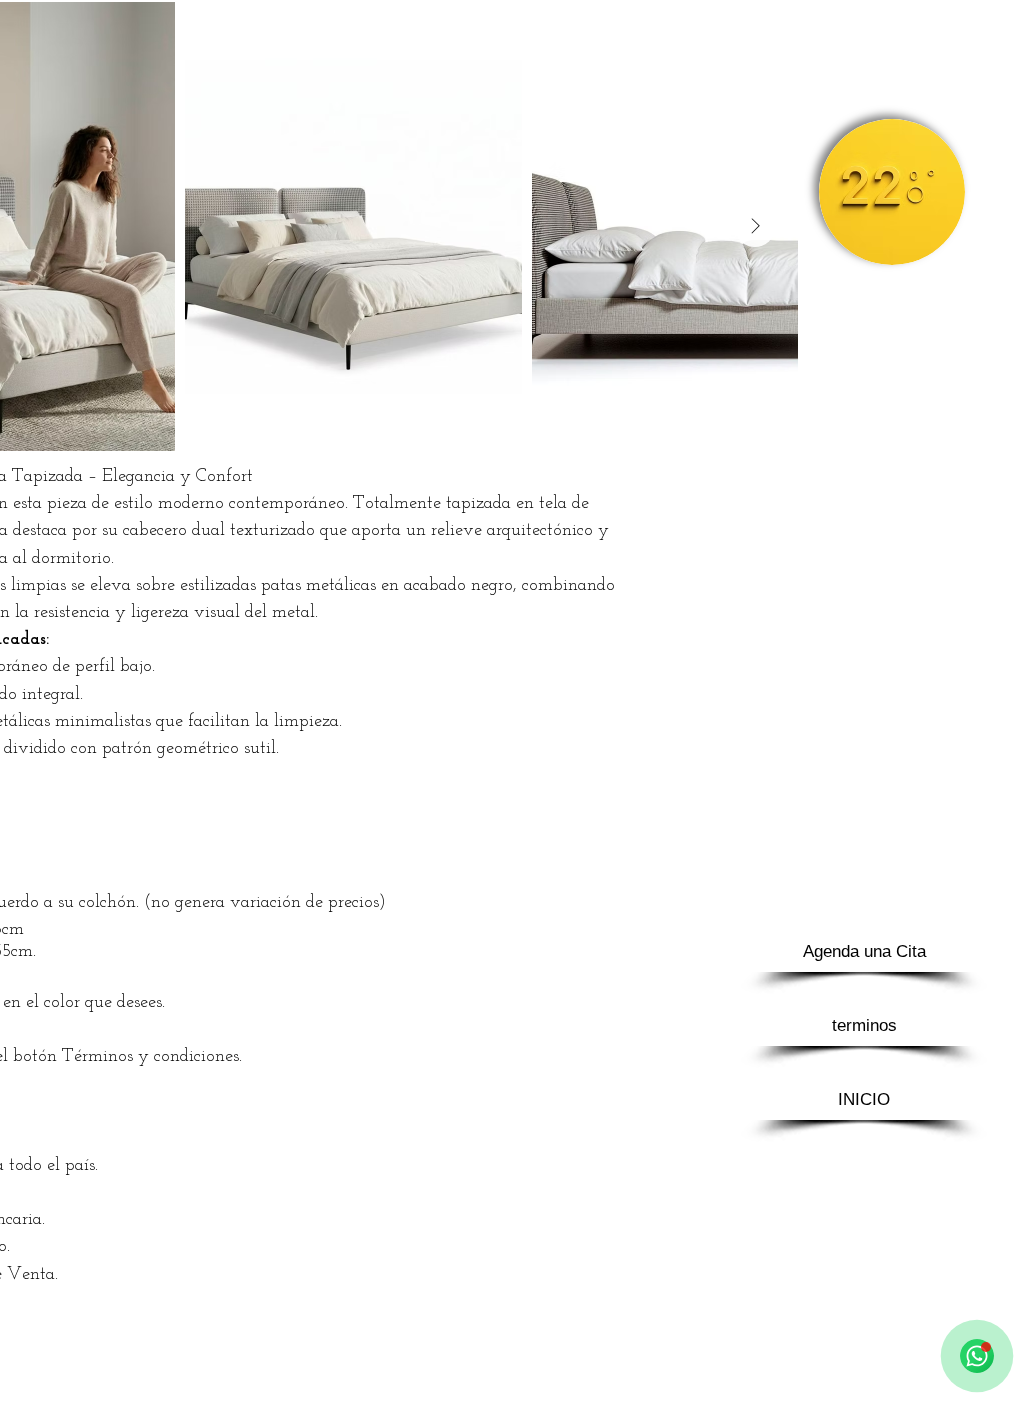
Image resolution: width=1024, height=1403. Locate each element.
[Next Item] (755, 227)
